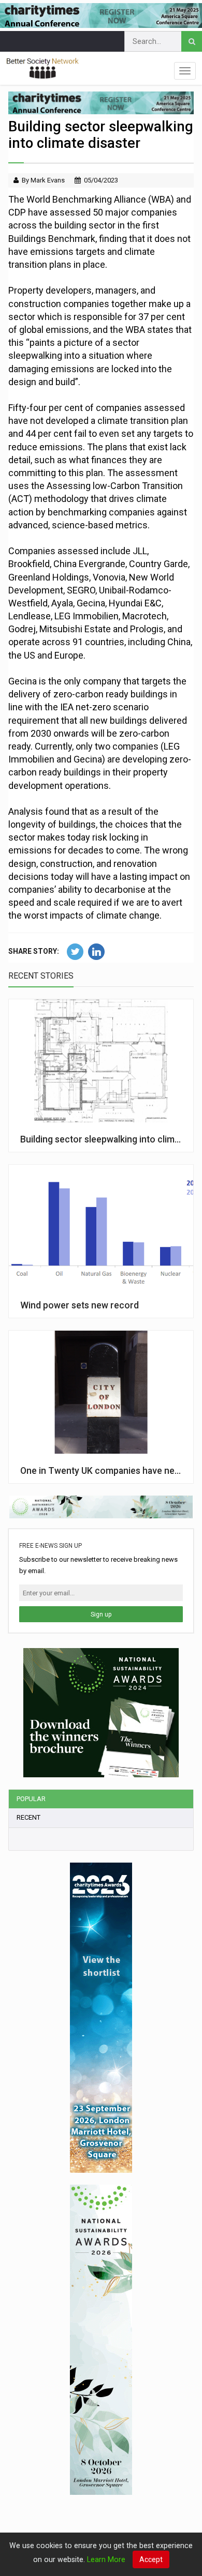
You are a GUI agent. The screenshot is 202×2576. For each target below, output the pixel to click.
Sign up (101, 1614)
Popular (31, 1799)
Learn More (106, 2559)
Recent (28, 1817)
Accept (151, 2559)
